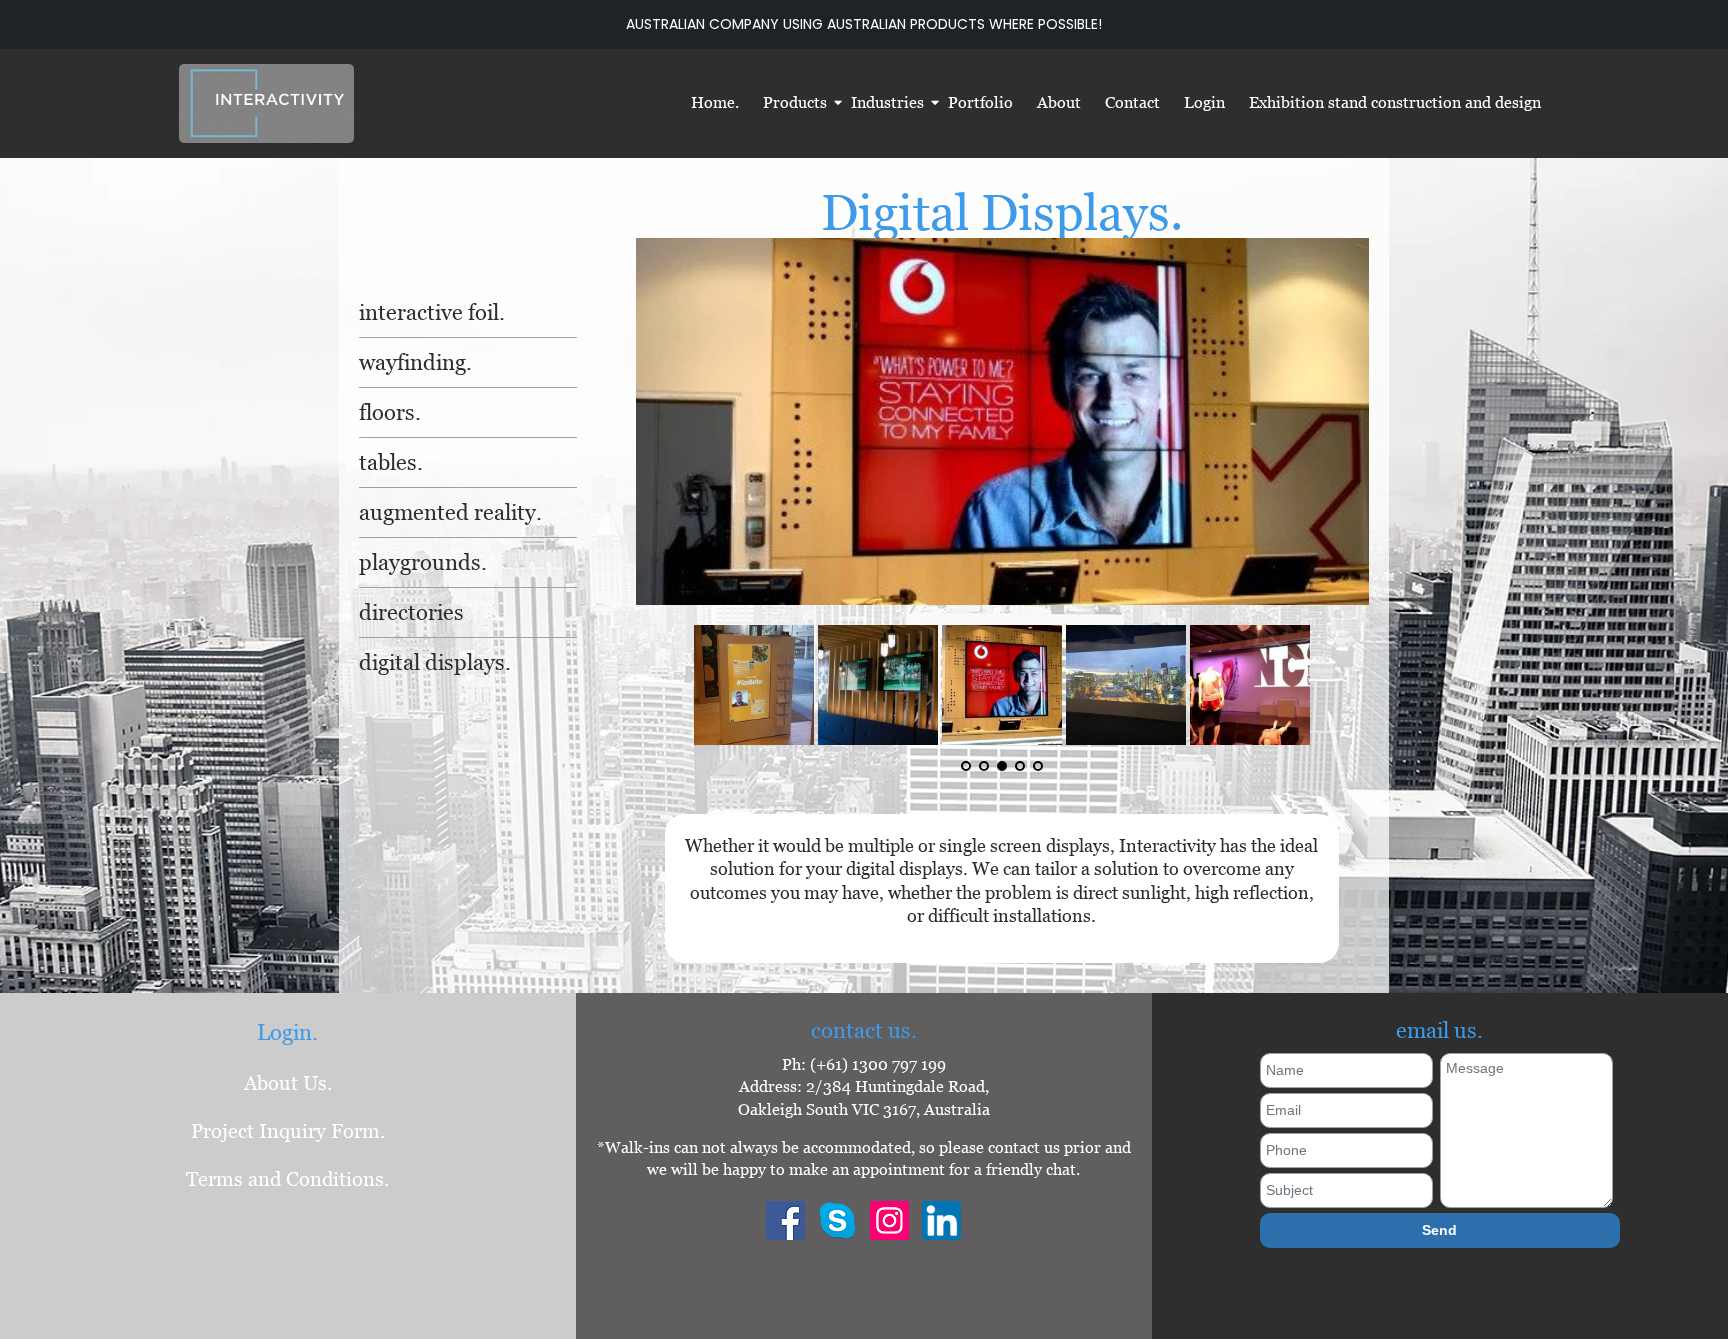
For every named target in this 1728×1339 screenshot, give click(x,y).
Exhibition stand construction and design (1395, 102)
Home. (715, 102)
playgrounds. (423, 562)
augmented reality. (450, 512)
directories (411, 612)
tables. (391, 462)
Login (1204, 102)
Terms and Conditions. (287, 1179)
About (1059, 102)
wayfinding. (415, 362)
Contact (1132, 102)
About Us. (288, 1083)
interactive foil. (432, 312)
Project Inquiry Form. (288, 1131)
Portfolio (980, 102)
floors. (390, 412)
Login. (287, 1032)
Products (795, 102)
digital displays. (435, 662)
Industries (887, 102)
